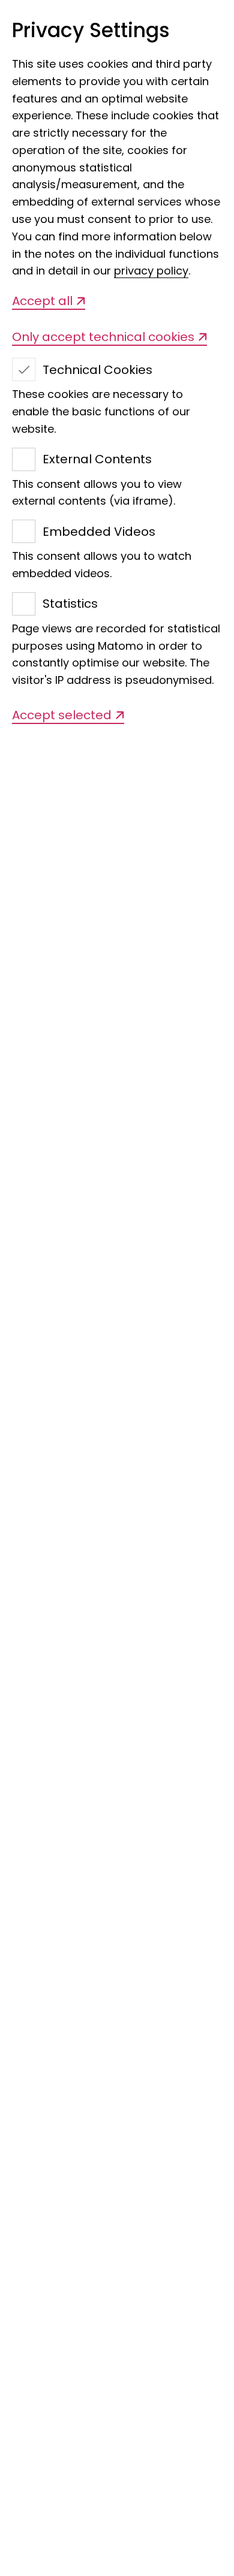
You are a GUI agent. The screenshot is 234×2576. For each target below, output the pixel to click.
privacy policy (151, 271)
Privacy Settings (91, 31)
